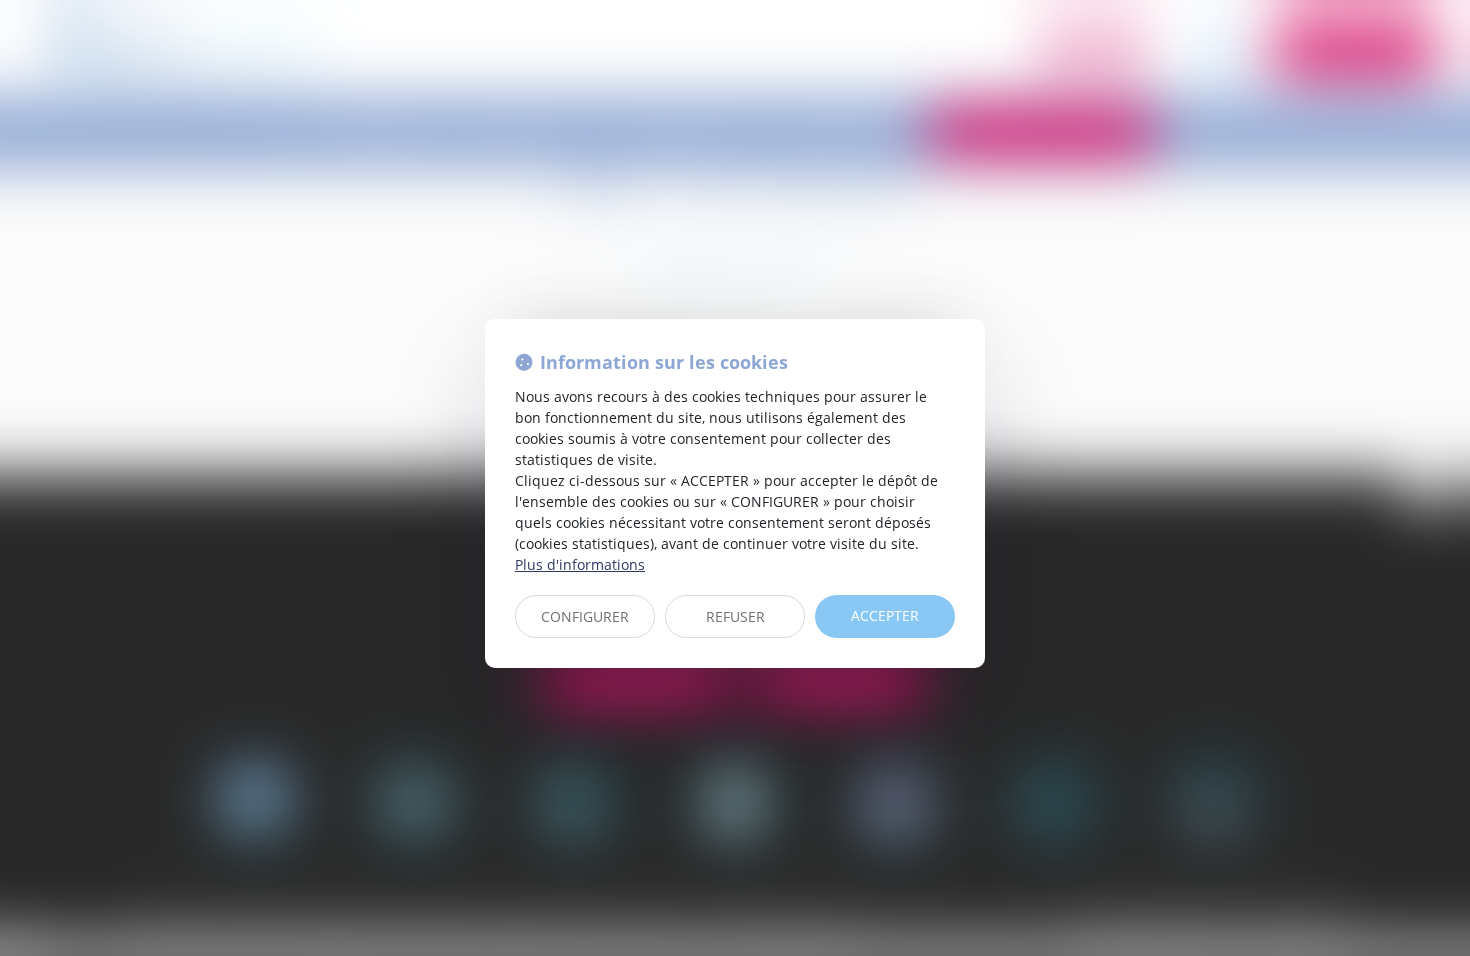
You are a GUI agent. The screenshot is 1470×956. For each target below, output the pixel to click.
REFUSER (735, 616)
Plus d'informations (580, 564)
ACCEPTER (885, 615)
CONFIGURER (585, 616)
